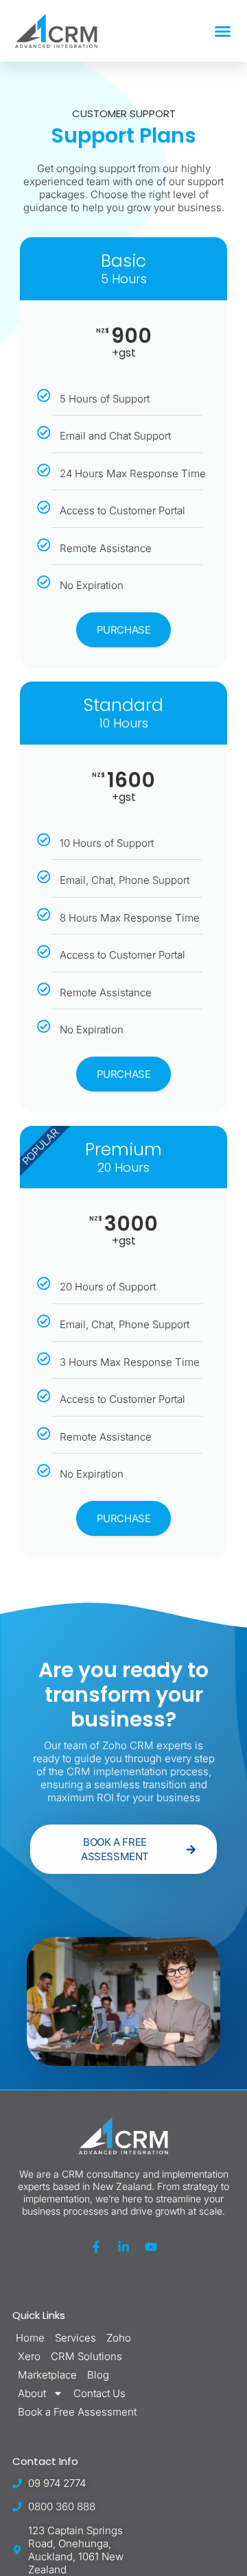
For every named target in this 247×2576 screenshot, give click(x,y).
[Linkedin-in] (123, 2247)
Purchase (124, 630)
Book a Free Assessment (77, 2412)
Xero (29, 2356)
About (32, 2393)
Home (30, 2338)
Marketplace (47, 2375)
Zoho (119, 2338)
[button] (223, 31)
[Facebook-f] (96, 2247)
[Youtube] (151, 2247)
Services (75, 2338)
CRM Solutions (86, 2356)
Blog (98, 2375)
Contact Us (99, 2393)
